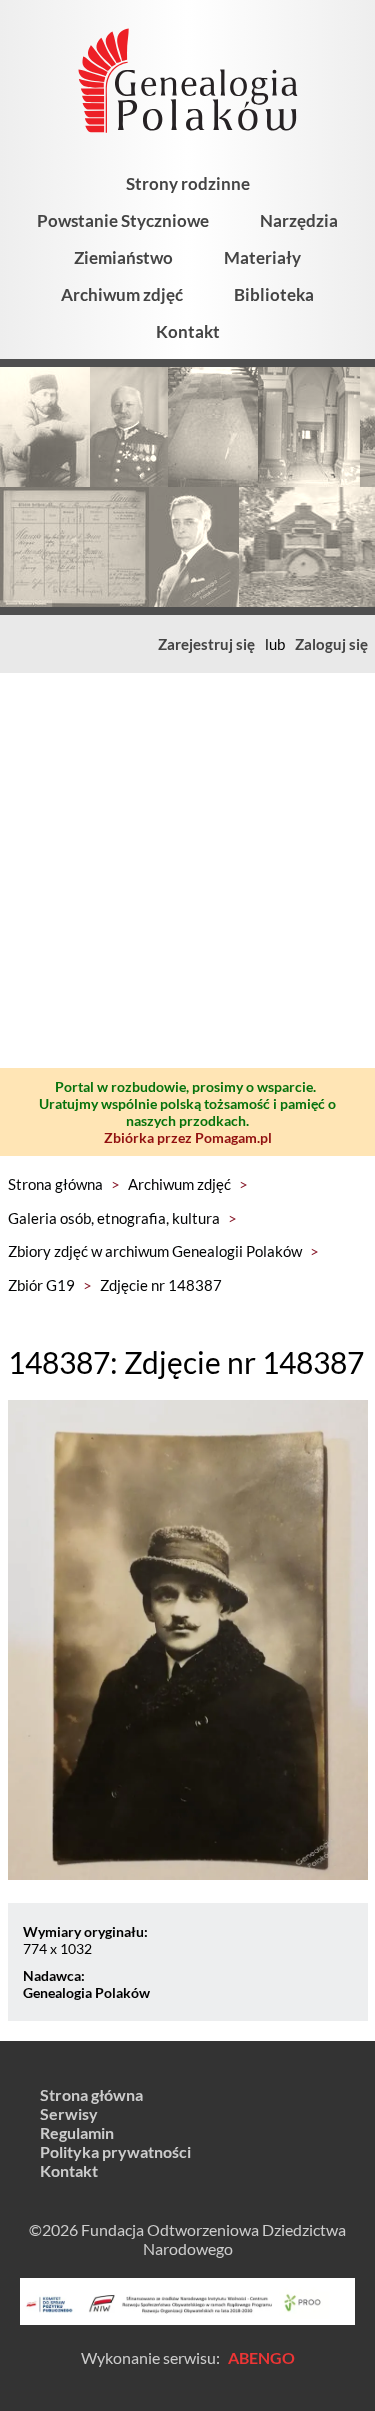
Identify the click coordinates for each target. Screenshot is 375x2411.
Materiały (262, 257)
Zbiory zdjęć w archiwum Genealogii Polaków (155, 1251)
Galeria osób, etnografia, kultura (114, 1218)
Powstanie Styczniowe (123, 220)
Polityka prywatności (115, 2151)
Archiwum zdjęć (122, 294)
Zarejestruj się (206, 644)
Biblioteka (274, 294)
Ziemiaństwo (123, 257)
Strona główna (55, 1184)
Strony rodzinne (188, 183)
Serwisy (69, 2113)
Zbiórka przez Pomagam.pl (188, 1137)
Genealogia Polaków (86, 1992)
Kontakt (188, 331)
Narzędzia (299, 220)
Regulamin (77, 2132)
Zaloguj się (331, 644)
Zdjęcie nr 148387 (161, 1285)
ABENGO (261, 2357)
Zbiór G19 (41, 1285)
